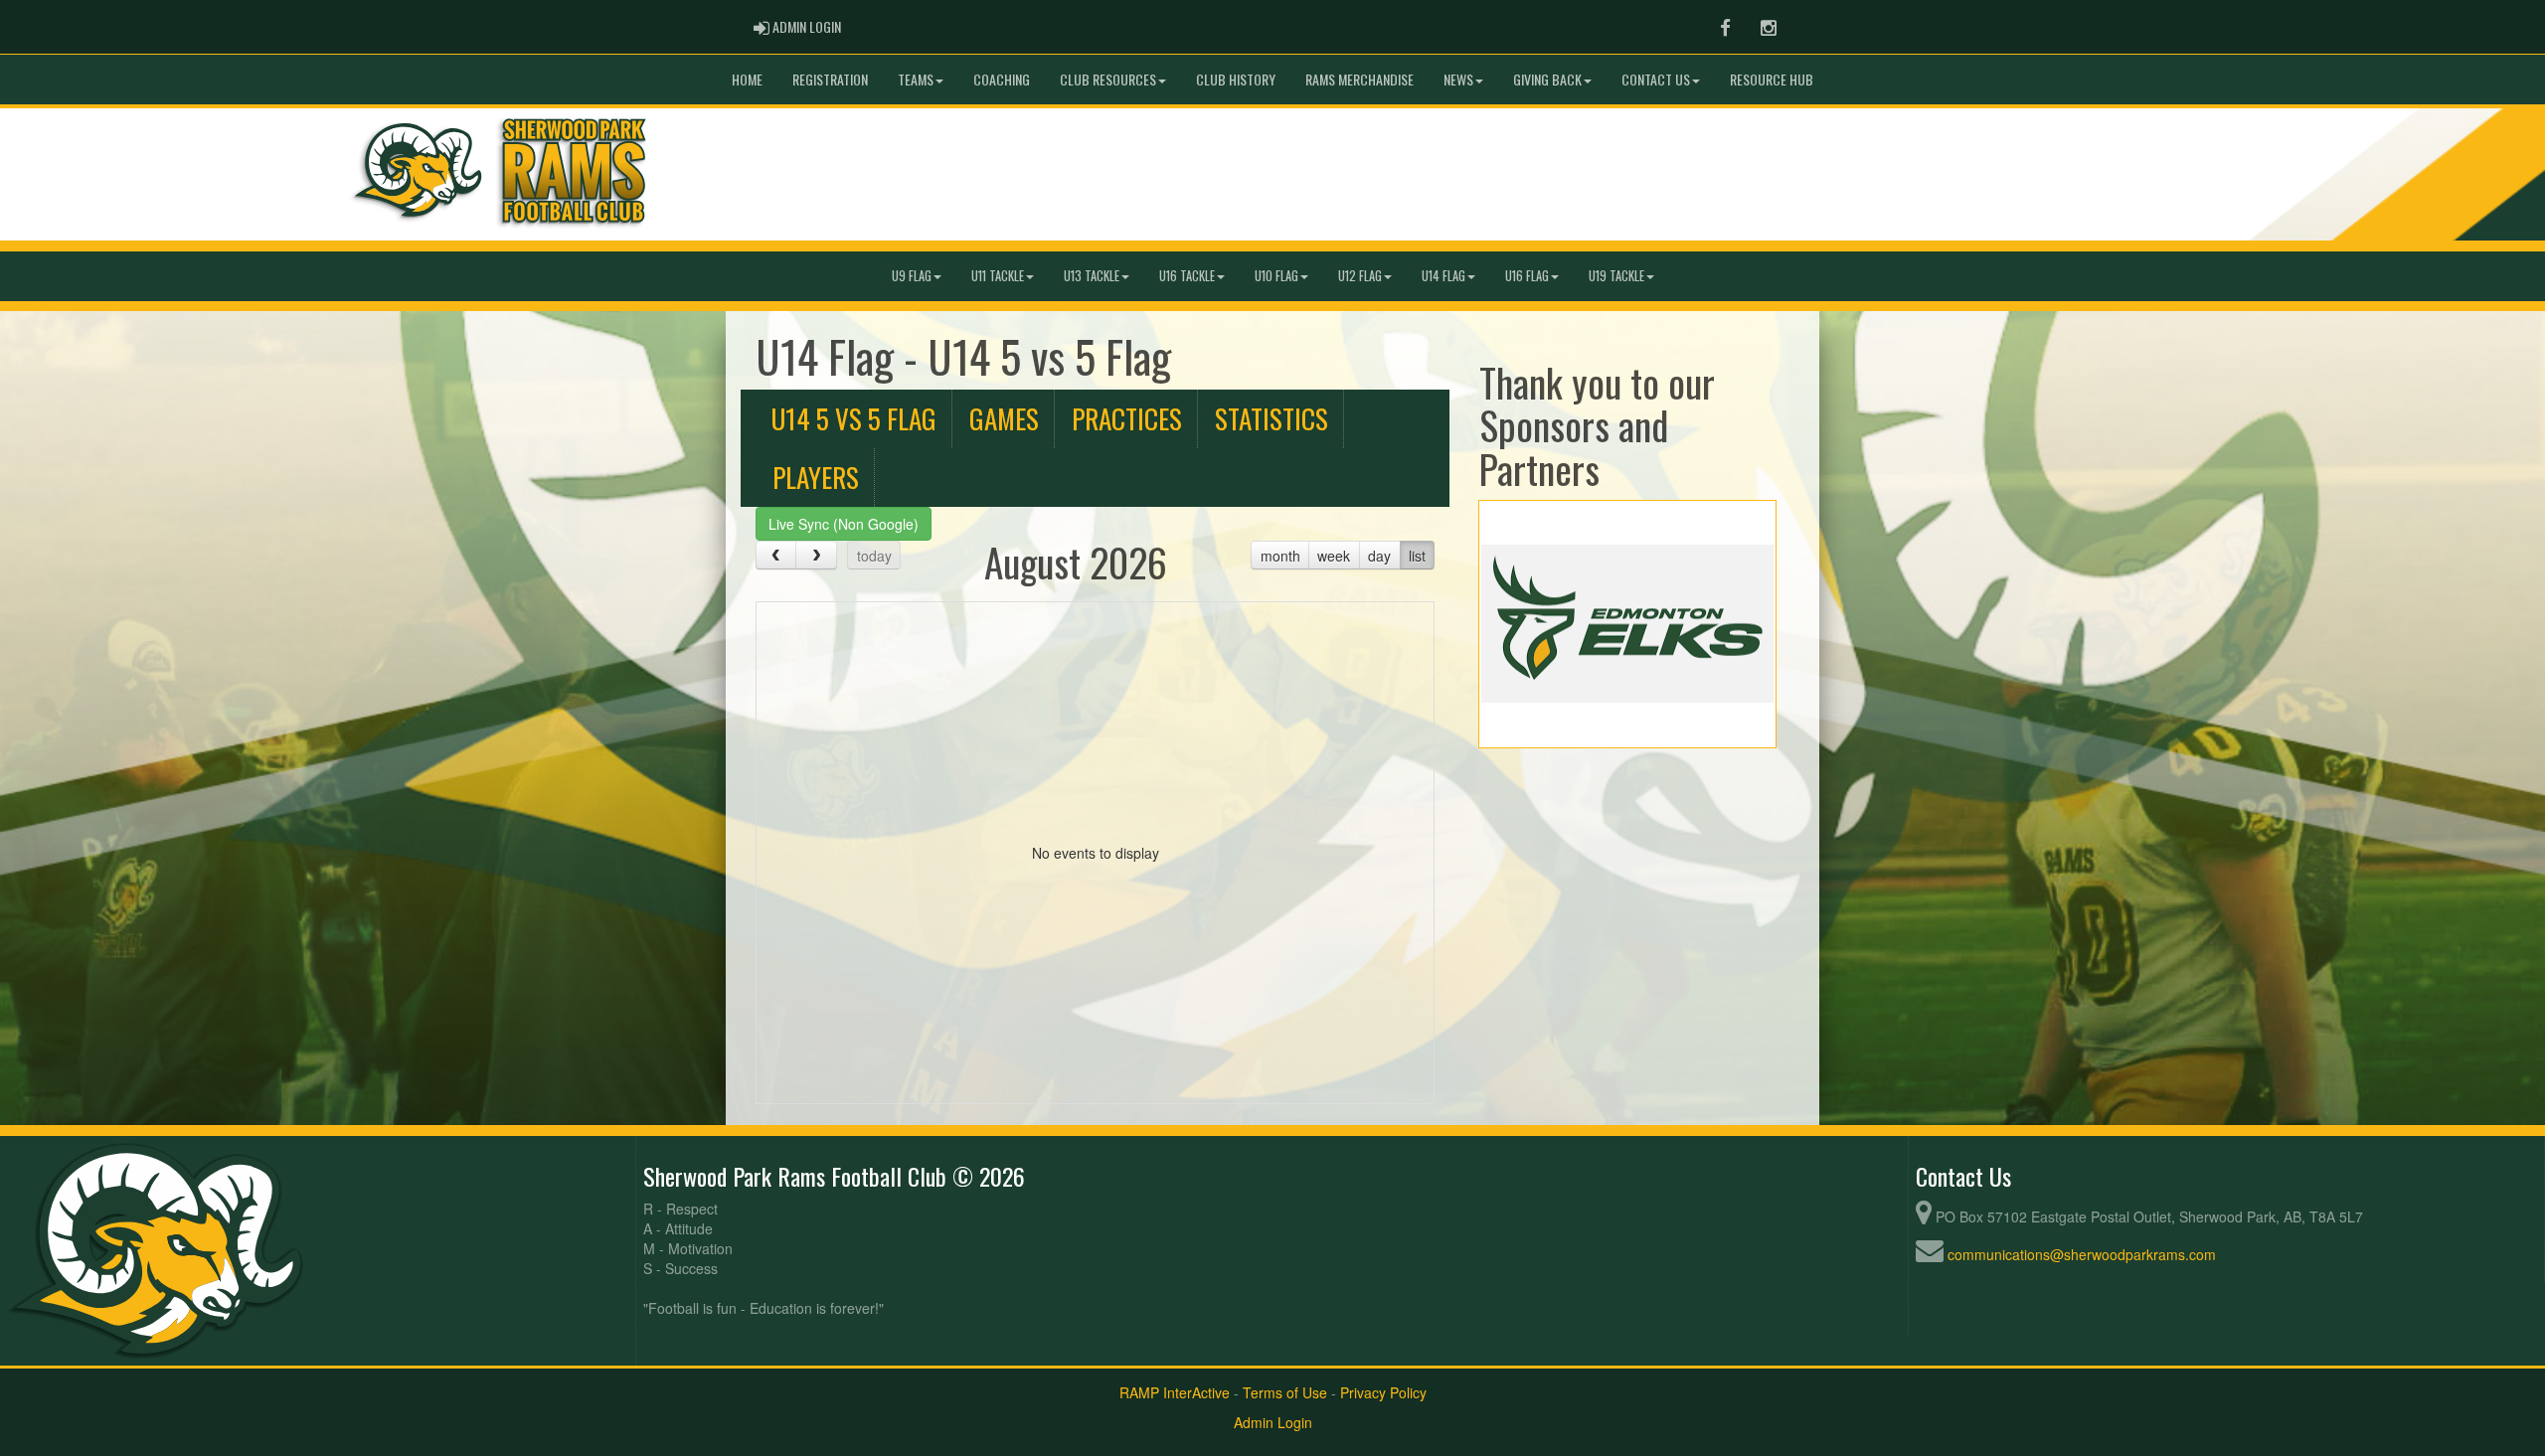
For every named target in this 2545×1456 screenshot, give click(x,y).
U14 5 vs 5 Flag (853, 418)
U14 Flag (1443, 276)
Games (1004, 418)
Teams (916, 79)
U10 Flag (1276, 276)
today (874, 556)
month (1280, 556)
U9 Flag (912, 276)
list (1417, 556)
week (1334, 556)
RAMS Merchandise (1359, 79)
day (1379, 556)
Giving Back (1547, 79)
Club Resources (1108, 79)
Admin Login (1273, 1422)
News (1458, 79)
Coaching (1002, 79)
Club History (1236, 79)
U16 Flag (1527, 276)
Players (816, 477)
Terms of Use (1285, 1392)
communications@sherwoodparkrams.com (2082, 1254)
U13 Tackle (1092, 276)
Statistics (1272, 418)
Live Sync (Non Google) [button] (844, 524)
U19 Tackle (1616, 276)
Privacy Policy (1383, 1392)
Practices (1127, 418)
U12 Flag (1360, 276)
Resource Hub (1772, 79)
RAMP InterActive (1175, 1392)
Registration (830, 79)
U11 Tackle (998, 276)
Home (747, 79)
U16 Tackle (1187, 276)
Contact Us (1656, 79)
